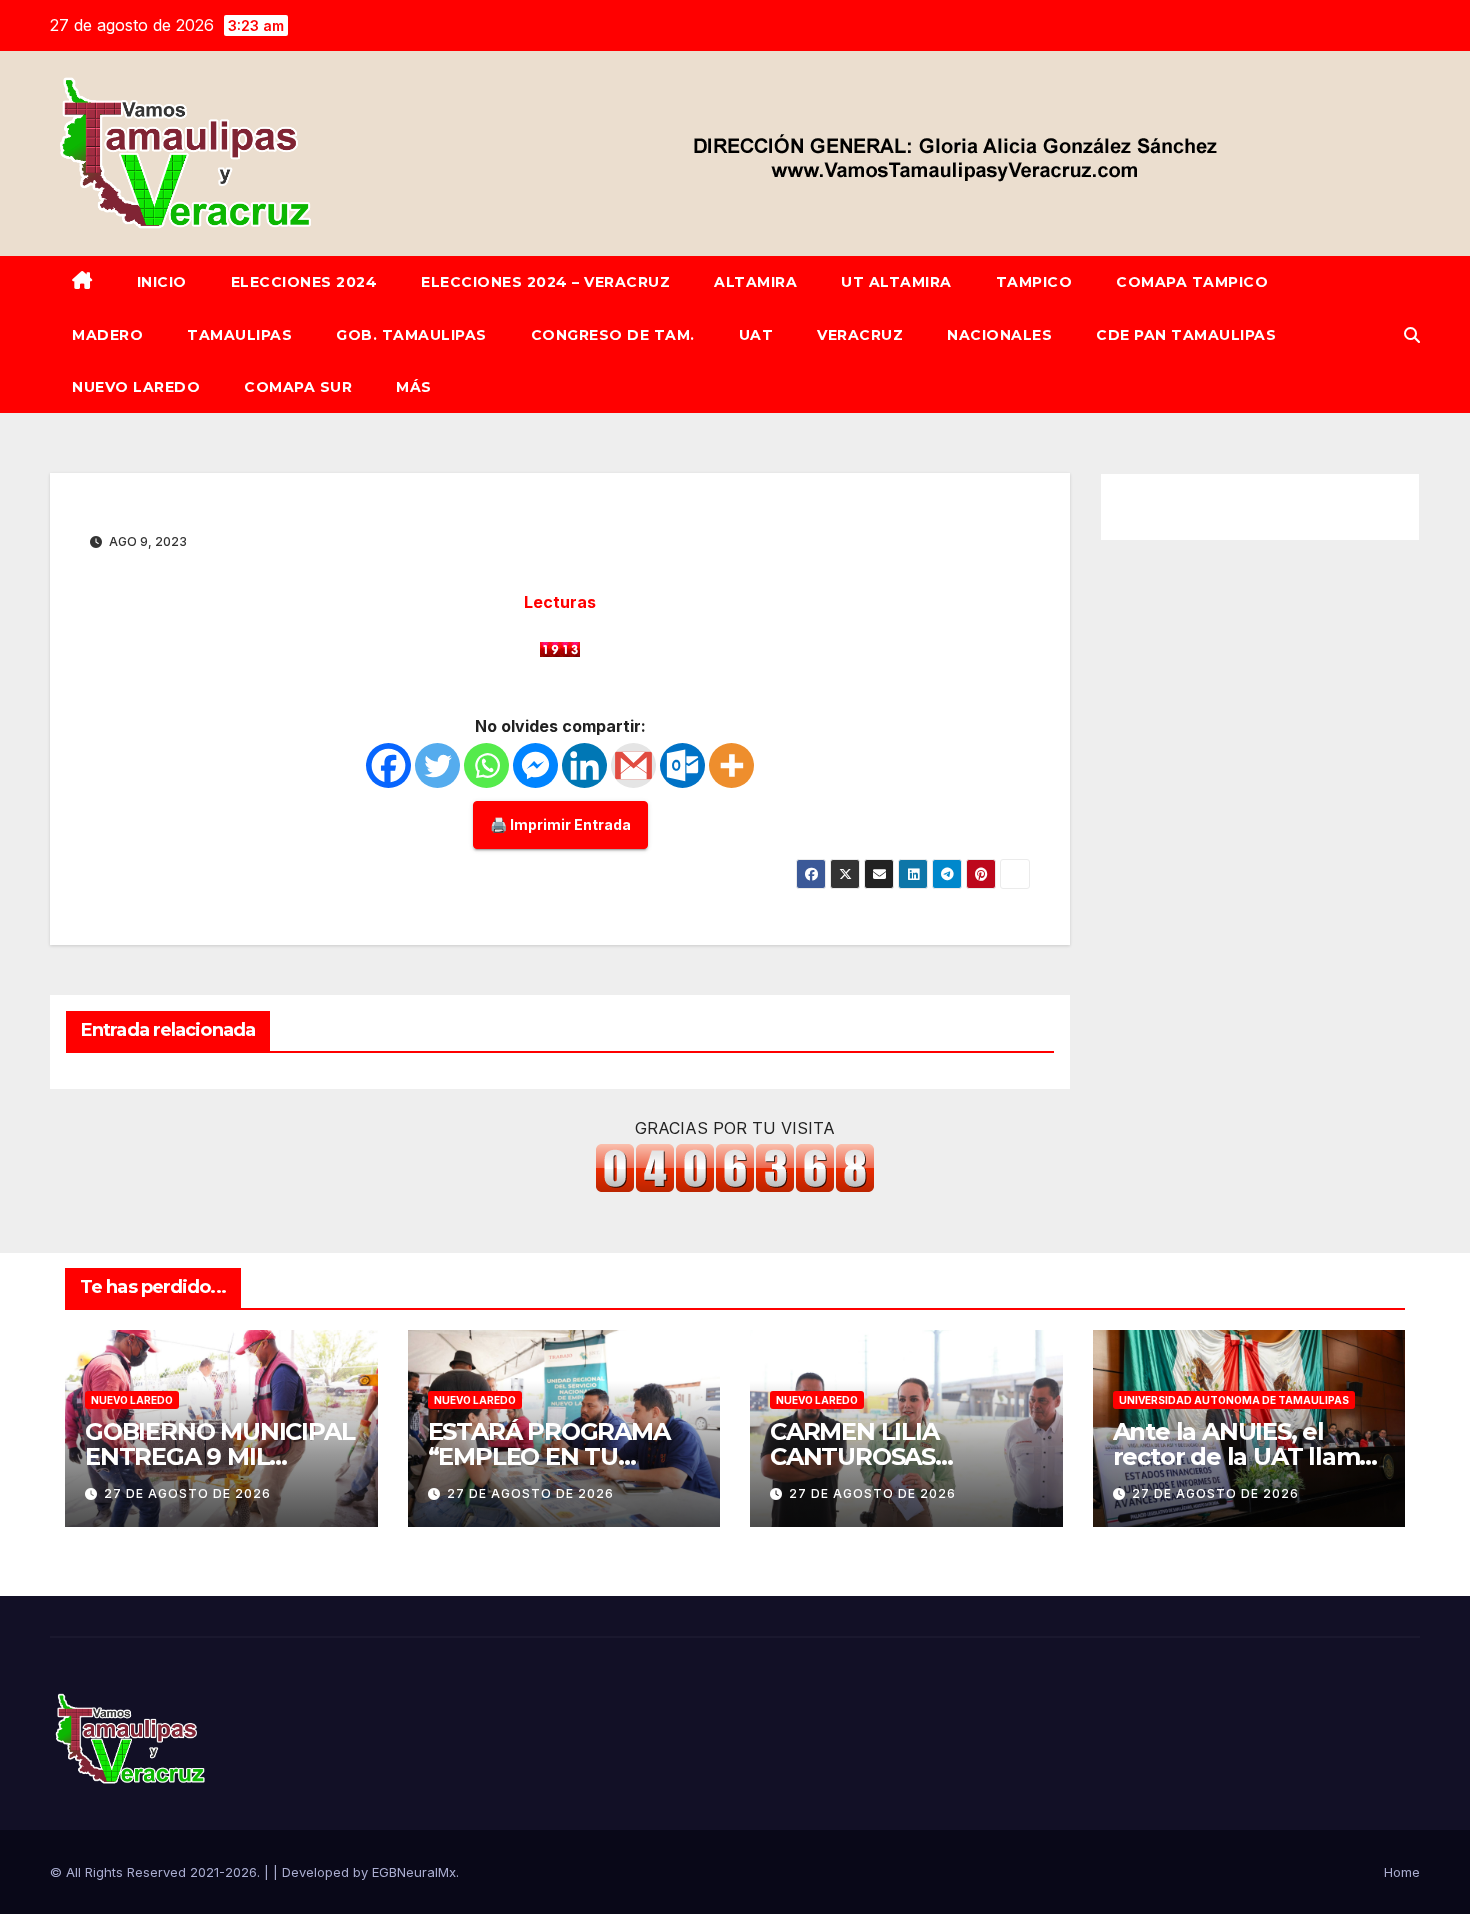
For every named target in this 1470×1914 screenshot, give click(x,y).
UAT (756, 335)
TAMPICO (1034, 282)
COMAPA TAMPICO (1192, 282)
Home (1402, 1872)
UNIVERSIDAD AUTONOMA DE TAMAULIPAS (1234, 1400)
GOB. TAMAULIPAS (411, 335)
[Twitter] (437, 765)
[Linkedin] (584, 765)
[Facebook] (388, 765)
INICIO (162, 282)
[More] (731, 765)
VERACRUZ (860, 335)
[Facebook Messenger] (535, 765)
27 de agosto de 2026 (187, 1493)
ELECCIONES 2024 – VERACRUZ (545, 282)
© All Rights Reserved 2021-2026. (157, 1872)
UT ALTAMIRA (896, 282)
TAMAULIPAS (239, 335)
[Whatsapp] (486, 765)
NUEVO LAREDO (136, 387)
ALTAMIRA (755, 282)
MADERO (107, 335)
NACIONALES (999, 335)
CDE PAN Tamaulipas (1186, 335)
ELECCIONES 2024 (304, 282)
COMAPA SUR (298, 387)
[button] (1412, 335)
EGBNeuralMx (414, 1872)
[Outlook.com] (682, 765)
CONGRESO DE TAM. (613, 335)
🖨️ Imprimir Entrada (560, 824)
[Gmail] (633, 765)
